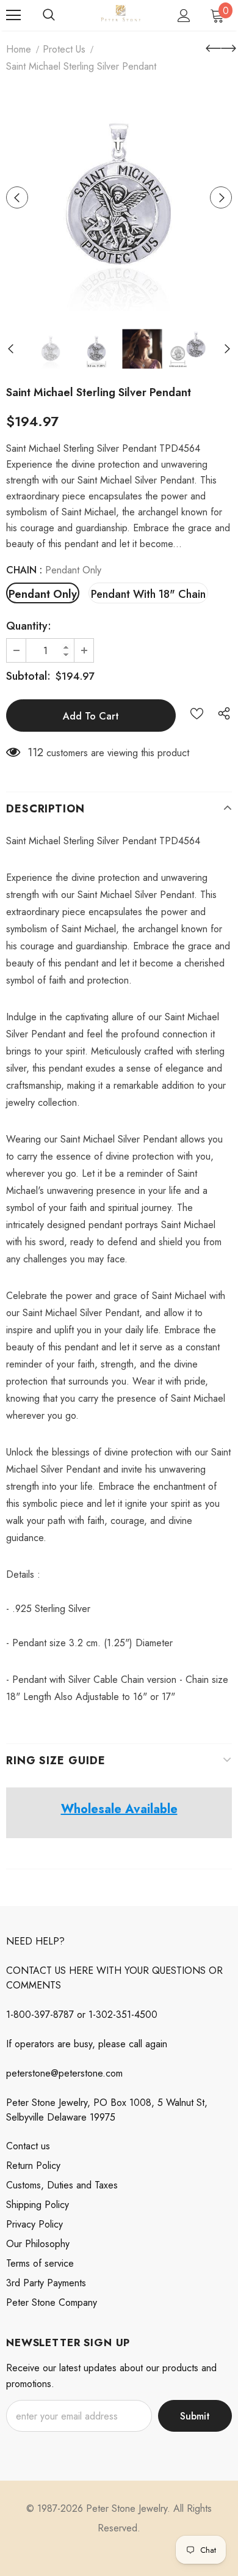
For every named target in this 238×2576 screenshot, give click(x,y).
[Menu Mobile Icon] (13, 15)
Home (19, 49)
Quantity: (29, 626)
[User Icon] (184, 16)
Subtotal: (28, 676)
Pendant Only (43, 594)
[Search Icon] (49, 15)
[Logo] (121, 15)
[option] (119, 197)
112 (35, 753)
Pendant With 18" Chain (148, 594)
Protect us (64, 49)
